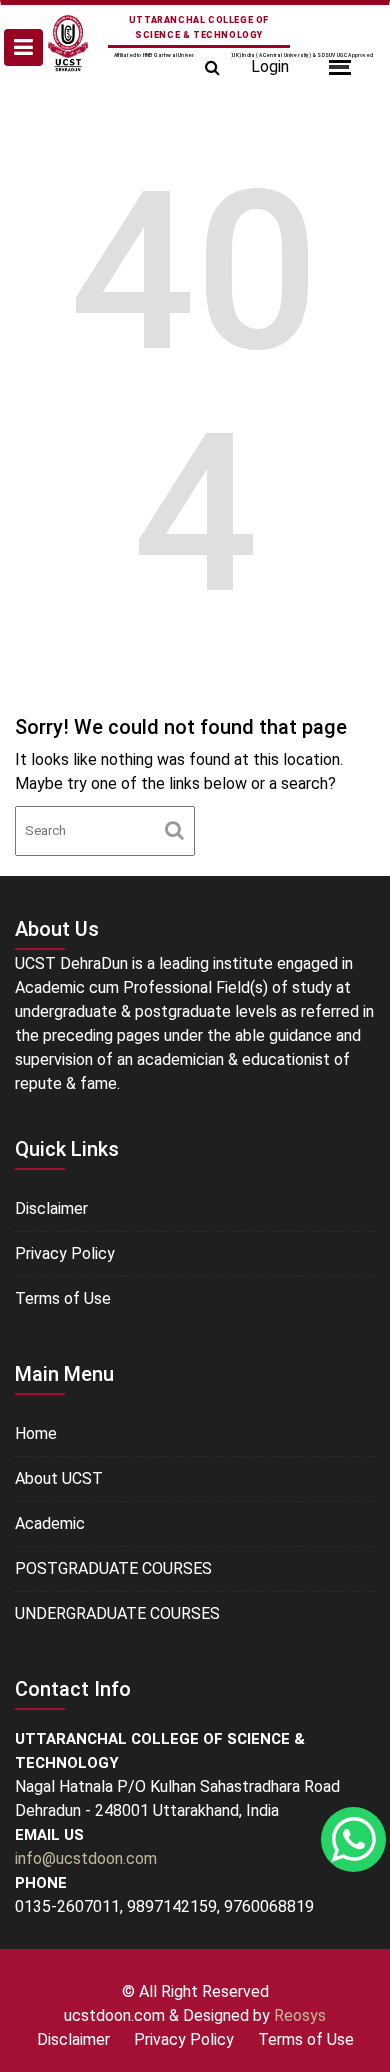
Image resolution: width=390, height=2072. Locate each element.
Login (270, 66)
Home (36, 1433)
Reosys (300, 2015)
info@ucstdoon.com (86, 1858)
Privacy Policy (65, 1253)
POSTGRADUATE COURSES (113, 1568)
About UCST (59, 1478)
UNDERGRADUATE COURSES (117, 1613)
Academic (50, 1523)
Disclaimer (51, 1208)
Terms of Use (63, 1298)
